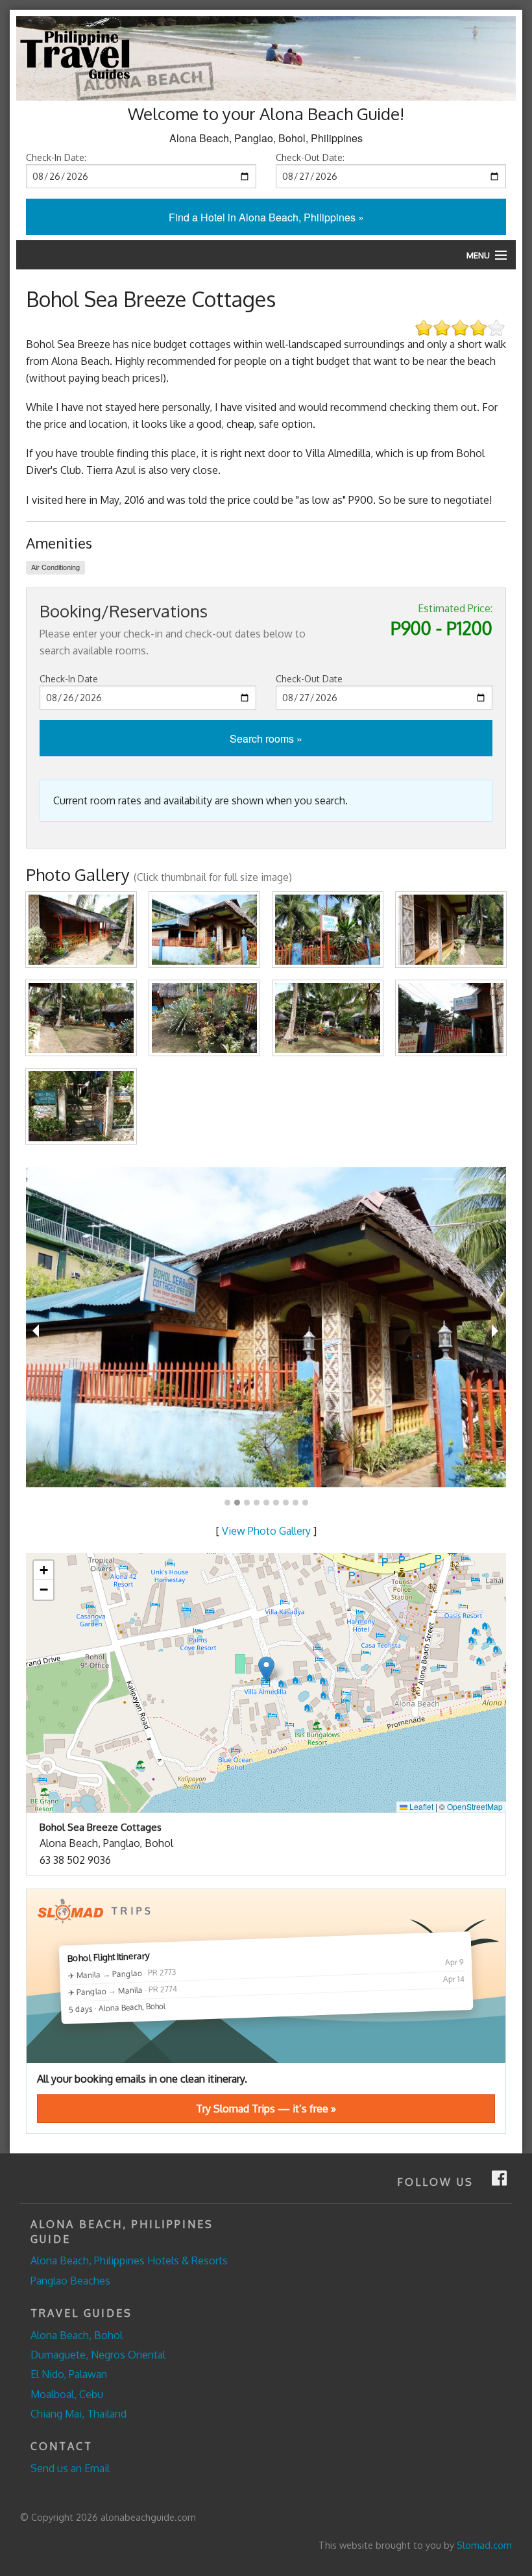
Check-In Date (69, 679)
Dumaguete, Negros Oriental (98, 2355)
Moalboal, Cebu (67, 2394)
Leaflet (420, 1806)
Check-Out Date (309, 679)
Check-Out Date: (310, 157)
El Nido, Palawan (69, 2374)
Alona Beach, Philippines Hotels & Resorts (129, 2260)
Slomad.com (484, 2545)
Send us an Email (70, 2468)
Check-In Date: (56, 157)
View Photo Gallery (266, 1531)
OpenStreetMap (475, 1806)
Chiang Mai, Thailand (79, 2414)
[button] (266, 1669)
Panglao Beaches (70, 2281)
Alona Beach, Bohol (77, 2335)
